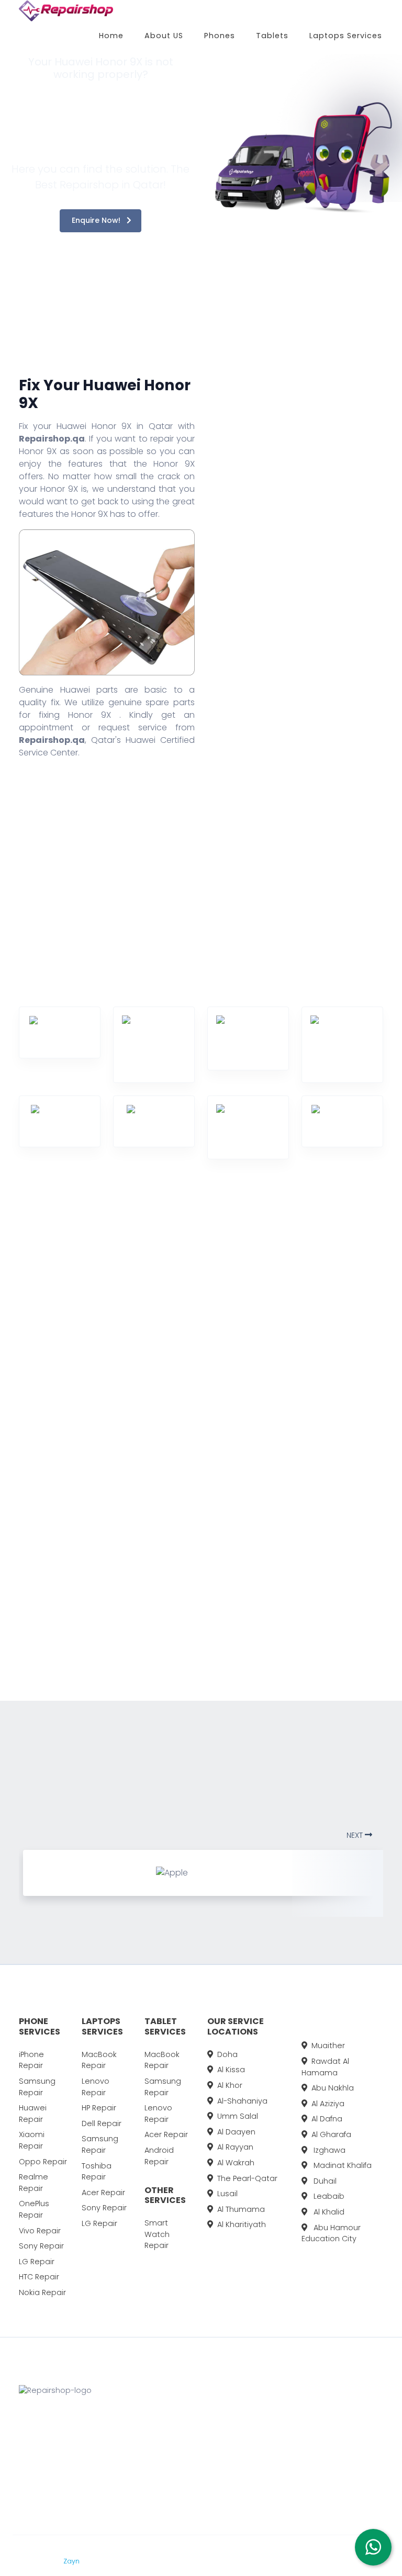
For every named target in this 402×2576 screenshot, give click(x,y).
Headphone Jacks (71, 1505)
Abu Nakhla (333, 2088)
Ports (125, 1420)
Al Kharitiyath (242, 2224)
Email (280, 569)
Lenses (66, 1385)
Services (255, 2438)
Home (111, 36)
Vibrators (134, 1351)
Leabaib (328, 2196)
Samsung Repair (37, 2087)
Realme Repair (33, 2183)
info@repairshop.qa (214, 2487)
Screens (63, 1408)
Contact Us (260, 2458)
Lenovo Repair (96, 2087)
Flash (63, 1328)
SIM (59, 1454)
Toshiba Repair (97, 2172)
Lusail (227, 2194)
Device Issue (294, 658)
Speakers (65, 1477)
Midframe (135, 1374)
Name (281, 524)
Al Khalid (328, 2212)
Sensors (64, 1431)
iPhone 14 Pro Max (334, 2419)
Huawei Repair (33, 2114)
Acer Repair (103, 2193)
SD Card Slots (142, 1489)
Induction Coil (65, 1538)
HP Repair (99, 2108)
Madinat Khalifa (342, 2165)
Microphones (73, 1600)
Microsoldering (76, 1623)
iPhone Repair (31, 2060)
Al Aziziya (328, 2104)
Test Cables (139, 1328)
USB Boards (138, 1535)
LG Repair (37, 2262)
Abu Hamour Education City (331, 2233)
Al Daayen (236, 2132)
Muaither (328, 2046)
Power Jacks (141, 1443)
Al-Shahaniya (242, 2101)
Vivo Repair (40, 2231)
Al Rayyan (235, 2147)
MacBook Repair (99, 2060)
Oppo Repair (43, 2162)
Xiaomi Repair (32, 2140)
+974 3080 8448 (216, 2450)
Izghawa (328, 2150)
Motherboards (144, 1397)
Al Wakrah (236, 2163)
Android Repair (159, 2156)
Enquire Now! (97, 220)
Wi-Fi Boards (140, 1558)
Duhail (324, 2181)
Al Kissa (231, 2070)
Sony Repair (41, 2246)
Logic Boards (65, 1572)
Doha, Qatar (208, 2419)
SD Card (132, 1466)
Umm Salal (238, 2116)
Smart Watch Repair (157, 2234)
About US (164, 36)
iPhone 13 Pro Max (334, 2438)
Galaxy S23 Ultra (332, 2458)
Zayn (72, 2561)
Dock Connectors (70, 1356)
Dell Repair (102, 2123)
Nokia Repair (42, 2292)
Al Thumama (241, 2209)
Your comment (299, 703)
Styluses (132, 1512)
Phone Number (299, 614)
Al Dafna (327, 2119)
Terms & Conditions (130, 2561)
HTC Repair (39, 2277)
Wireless (131, 1581)
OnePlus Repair (34, 2209)
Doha (227, 2054)
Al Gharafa (331, 2134)
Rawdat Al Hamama (325, 2067)
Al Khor (230, 2085)
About (250, 2419)
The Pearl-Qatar (247, 2178)
